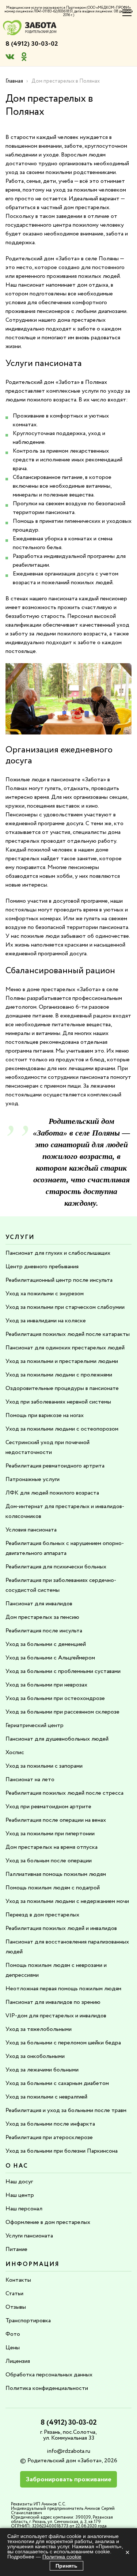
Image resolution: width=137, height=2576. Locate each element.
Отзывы (16, 2307)
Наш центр (20, 2195)
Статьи (14, 2294)
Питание (16, 2249)
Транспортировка (28, 2321)
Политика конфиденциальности (47, 2388)
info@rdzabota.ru (68, 2451)
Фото (13, 2334)
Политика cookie (62, 2557)
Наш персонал (24, 2209)
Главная (14, 81)
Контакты (18, 2280)
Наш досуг (19, 2182)
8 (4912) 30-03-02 (32, 44)
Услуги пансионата (29, 2236)
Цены (13, 2348)
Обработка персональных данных (49, 2375)
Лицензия (18, 2361)
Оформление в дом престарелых (48, 2222)
